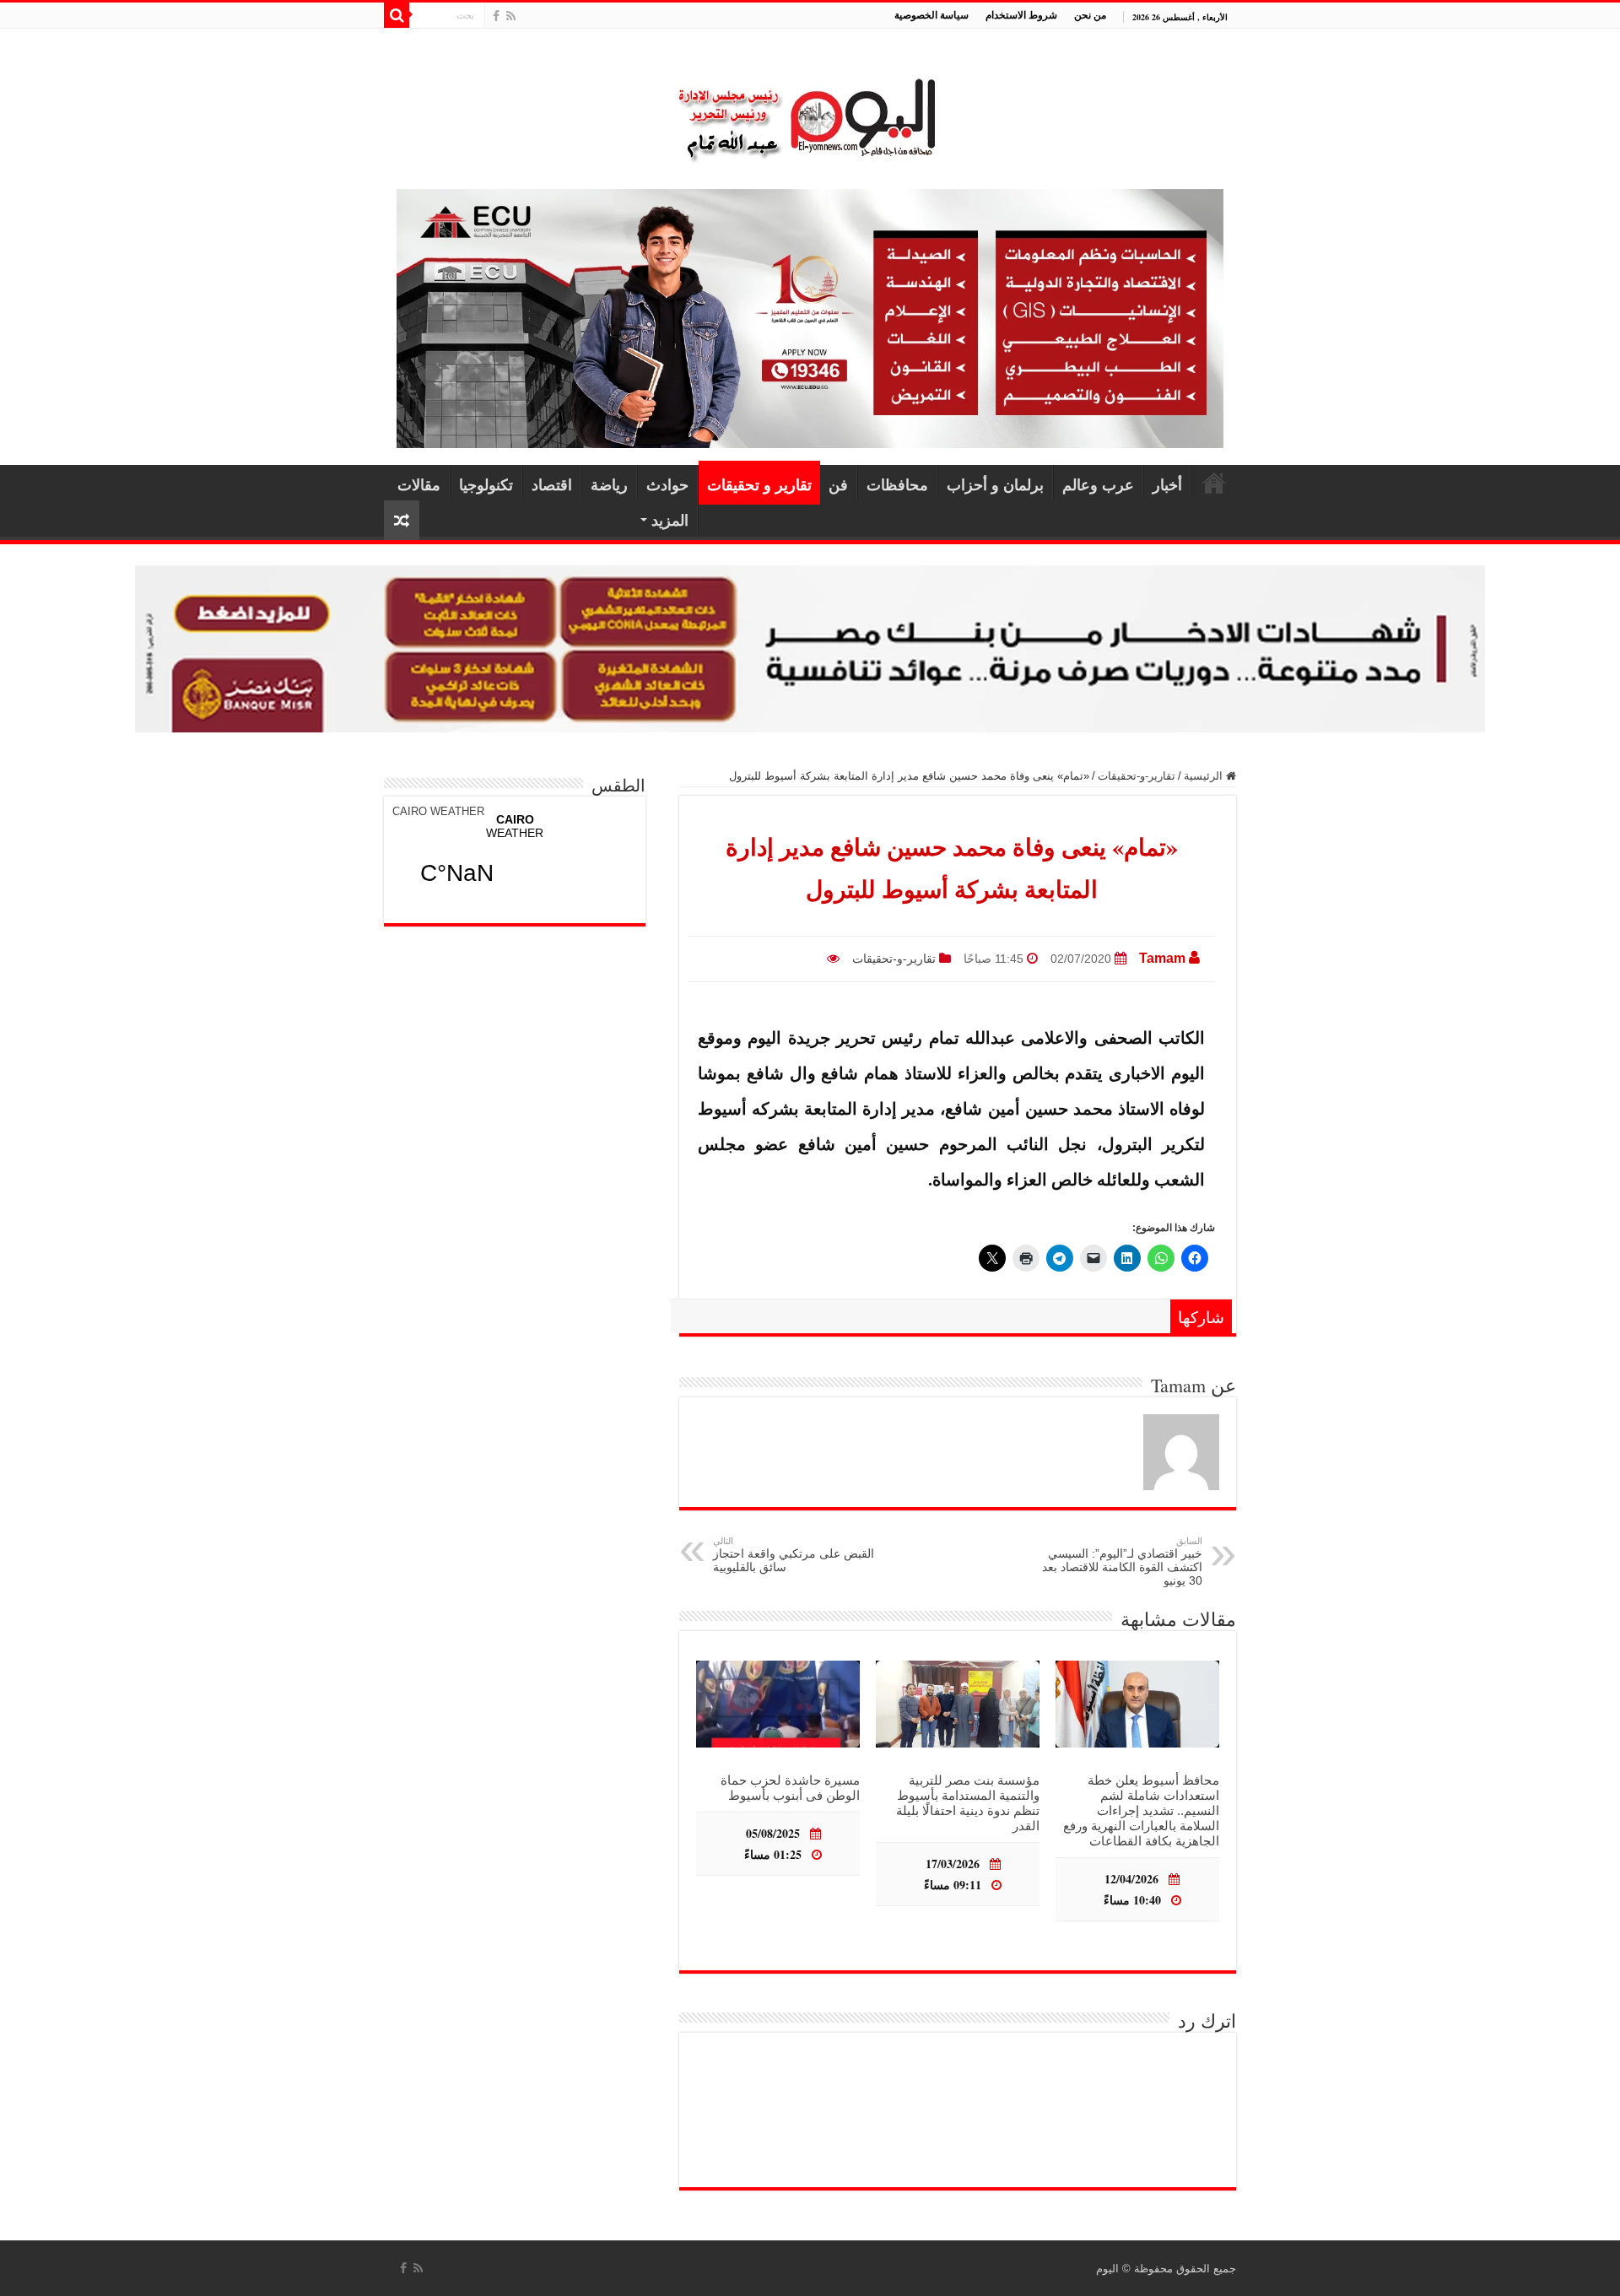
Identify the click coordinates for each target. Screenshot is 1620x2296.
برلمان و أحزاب (995, 484)
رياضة (609, 484)
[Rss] (511, 16)
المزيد (670, 520)
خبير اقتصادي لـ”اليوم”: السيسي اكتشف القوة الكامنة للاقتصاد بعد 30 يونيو (1122, 1561)
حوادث (667, 484)
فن (838, 484)
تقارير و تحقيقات (759, 484)
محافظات (897, 484)
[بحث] (397, 15)
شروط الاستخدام (1021, 15)
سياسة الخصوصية (931, 15)
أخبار (1167, 484)
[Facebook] (496, 16)
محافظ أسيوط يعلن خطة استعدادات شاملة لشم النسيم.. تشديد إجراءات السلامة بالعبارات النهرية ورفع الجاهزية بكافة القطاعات (1141, 1810)
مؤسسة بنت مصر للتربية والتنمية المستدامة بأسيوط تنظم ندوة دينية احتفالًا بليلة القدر (968, 1803)
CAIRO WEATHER (438, 811)
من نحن (1090, 15)
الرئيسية (1214, 483)
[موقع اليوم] (810, 112)
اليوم (1107, 2269)
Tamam (1162, 958)
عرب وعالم (1098, 484)
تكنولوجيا (486, 484)
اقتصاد (552, 484)
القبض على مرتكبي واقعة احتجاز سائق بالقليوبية (794, 1555)
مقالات (419, 484)
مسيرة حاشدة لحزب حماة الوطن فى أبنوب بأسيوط (790, 1788)
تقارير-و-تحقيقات (1137, 776)
